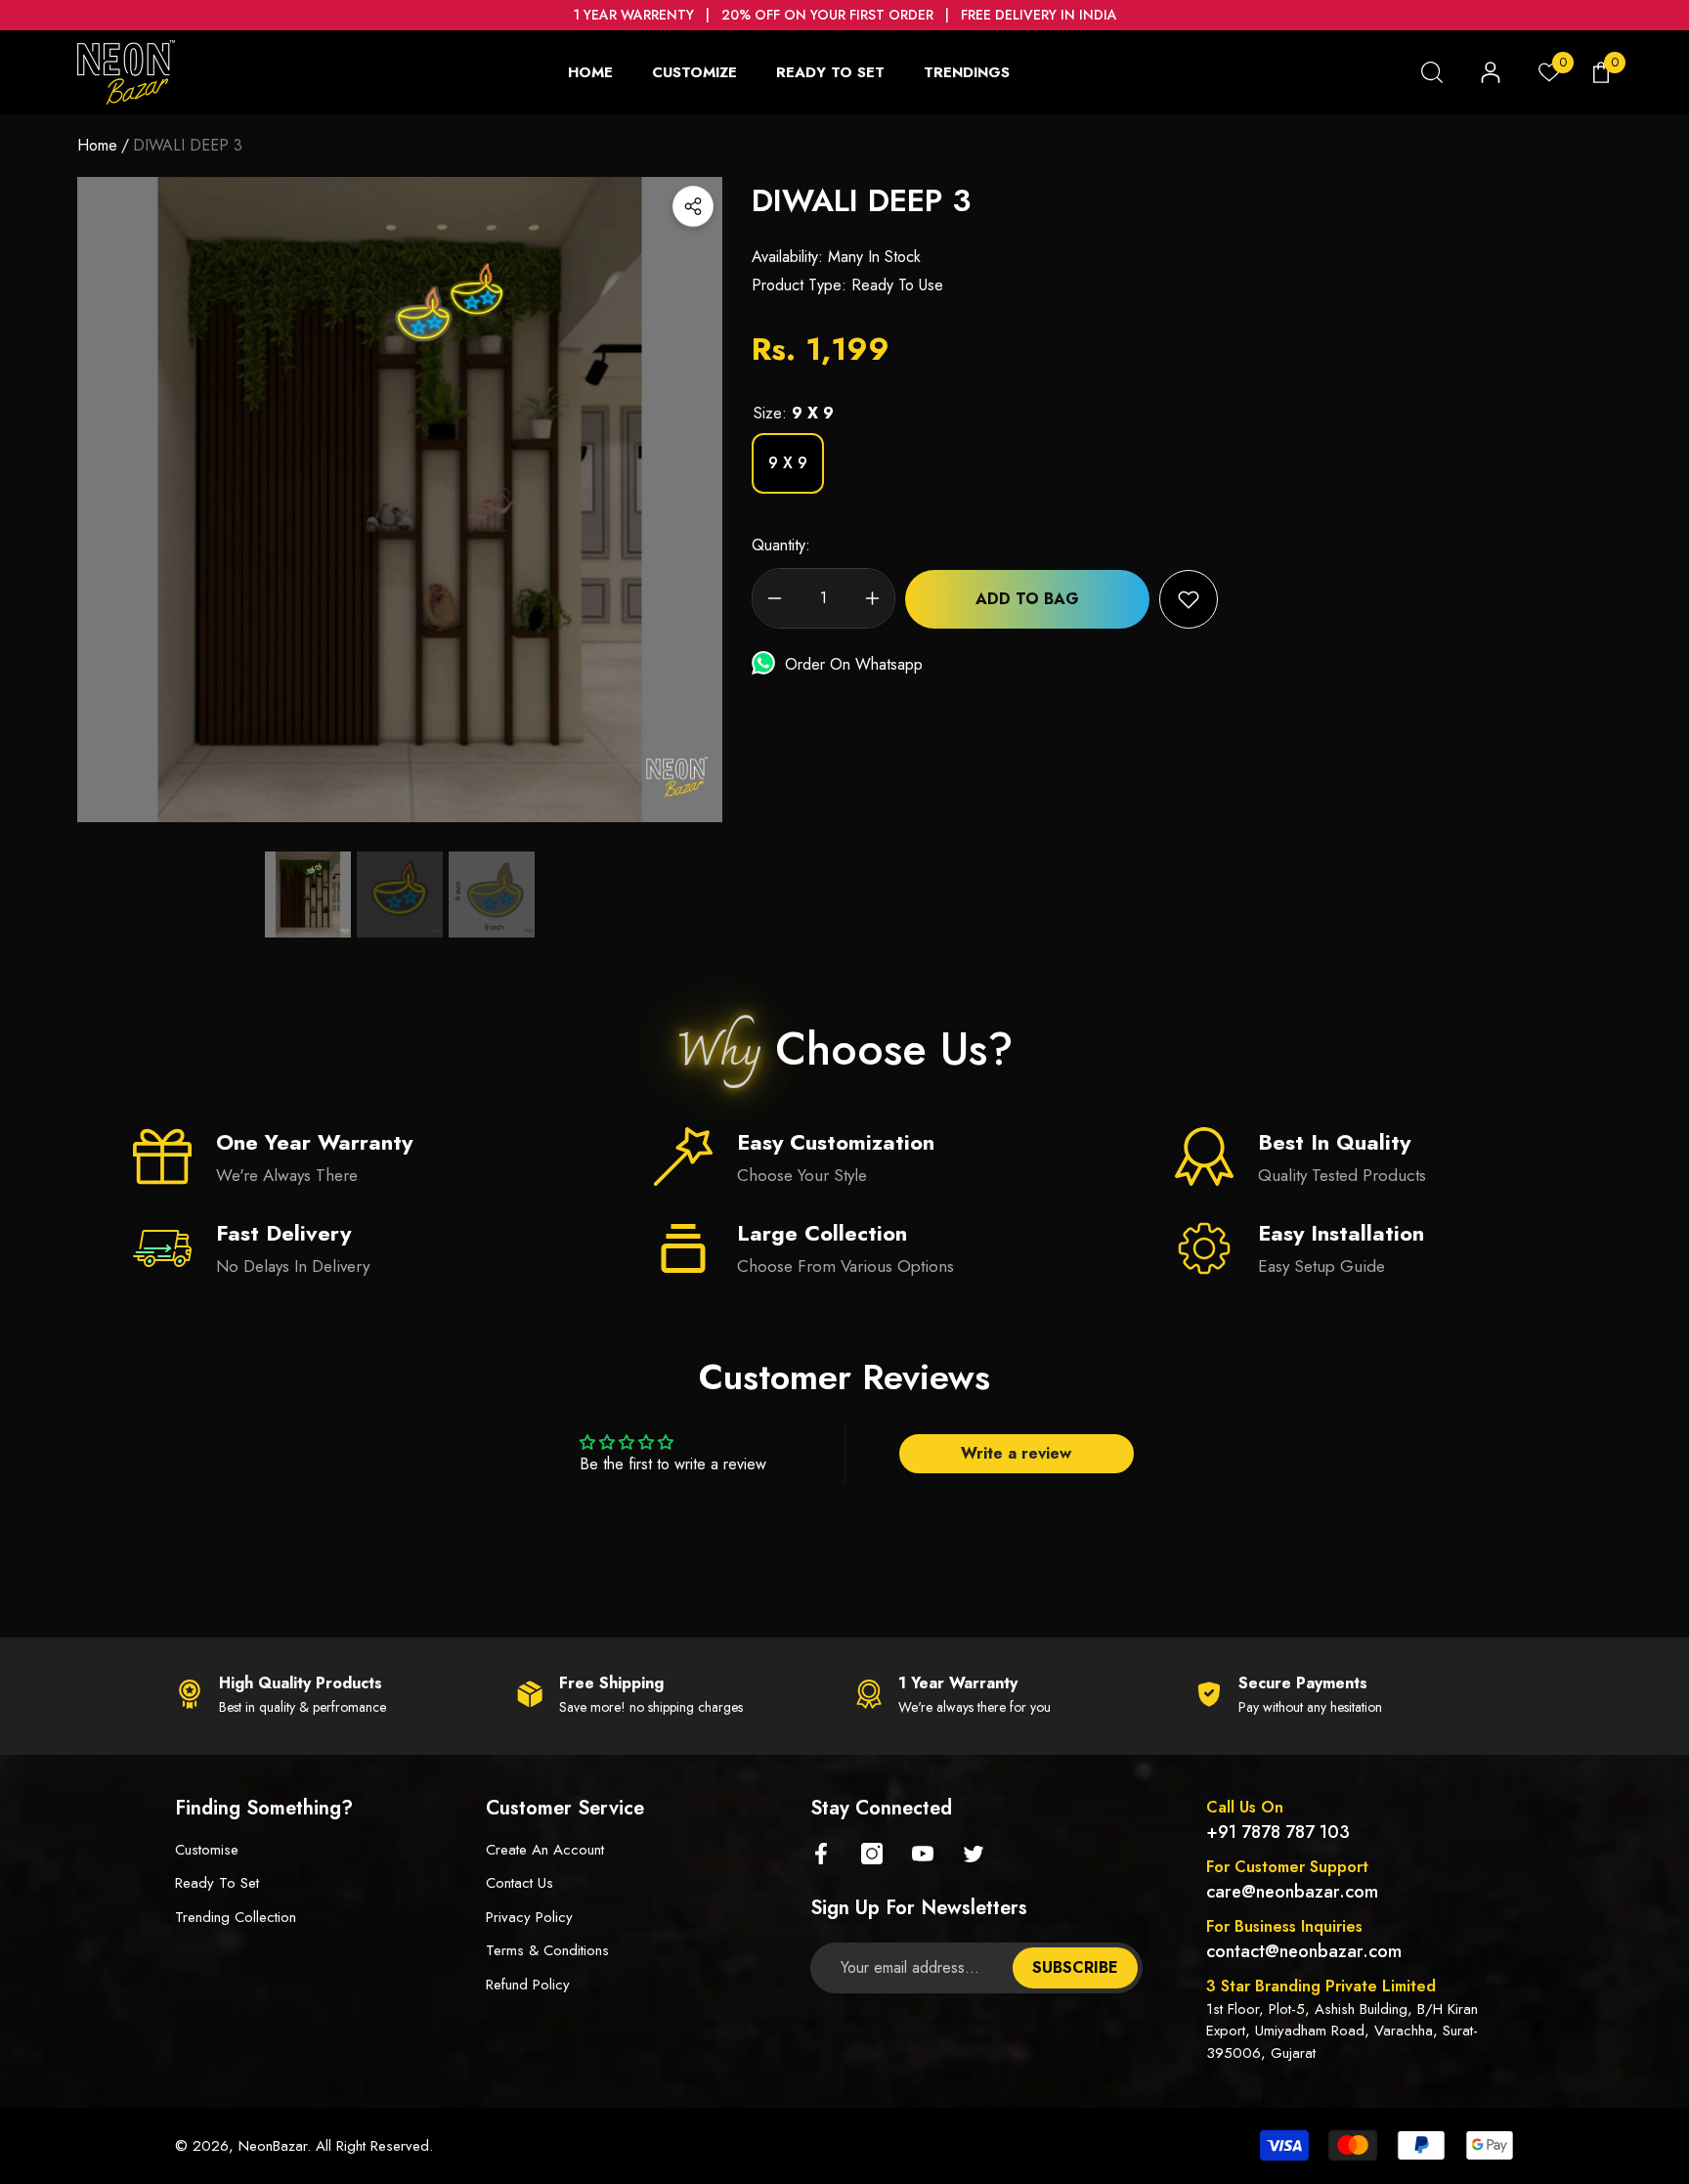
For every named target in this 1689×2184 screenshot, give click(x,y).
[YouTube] (923, 1854)
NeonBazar (273, 2146)
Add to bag (1027, 599)
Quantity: (781, 545)
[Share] (693, 206)
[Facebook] (821, 1854)
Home (97, 145)
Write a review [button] (1016, 1453)
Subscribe (1075, 1967)
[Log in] (1491, 72)
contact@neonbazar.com (1304, 1951)
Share (693, 206)
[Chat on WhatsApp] (768, 664)
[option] (400, 500)
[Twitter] (974, 1854)
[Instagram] (872, 1854)
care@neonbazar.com (1292, 1892)
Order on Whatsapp (854, 664)
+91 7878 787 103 (1278, 1832)
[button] (1432, 72)
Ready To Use (897, 285)
